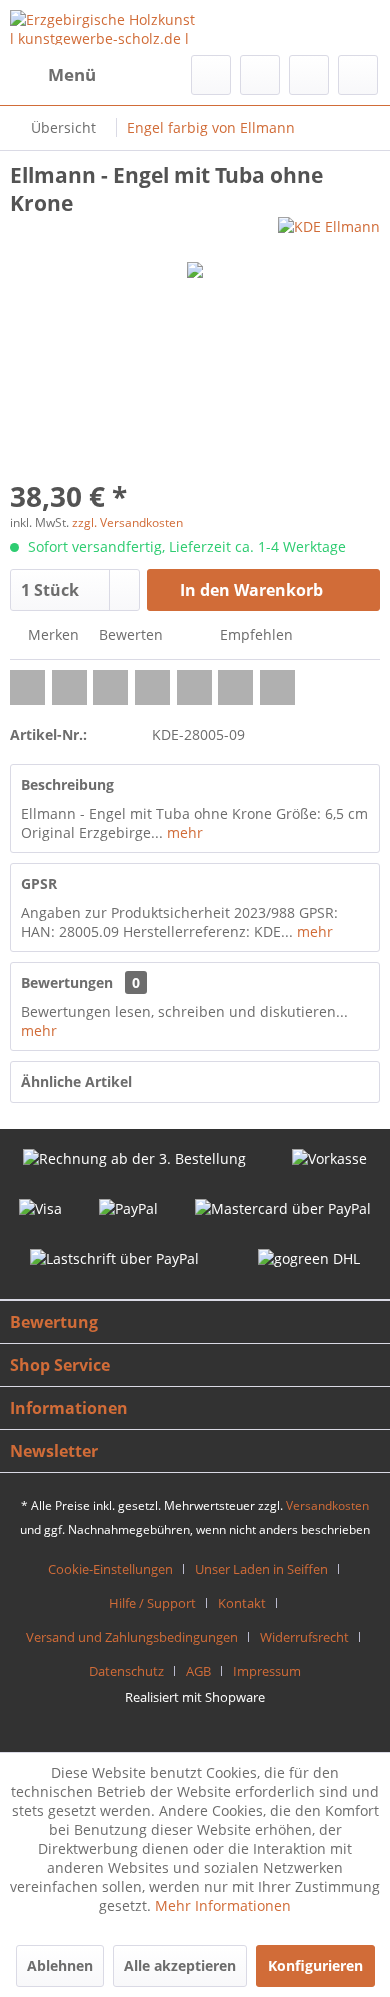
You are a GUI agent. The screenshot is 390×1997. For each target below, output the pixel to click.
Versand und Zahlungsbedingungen (132, 1637)
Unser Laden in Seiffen (261, 1569)
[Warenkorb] (358, 75)
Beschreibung (67, 784)
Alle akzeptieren (180, 1965)
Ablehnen (60, 1965)
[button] (27, 687)
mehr (183, 832)
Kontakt (242, 1603)
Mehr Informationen (223, 1905)
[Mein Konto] (309, 75)
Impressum (267, 1671)
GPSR (39, 883)
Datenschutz (126, 1671)
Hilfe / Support (152, 1603)
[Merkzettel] (260, 75)
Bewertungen (67, 982)
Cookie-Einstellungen (110, 1569)
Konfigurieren (315, 1965)
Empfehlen (254, 634)
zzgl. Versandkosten (127, 522)
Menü (72, 74)
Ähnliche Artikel (76, 1081)
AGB (198, 1671)
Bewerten (129, 634)
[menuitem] (53, 75)
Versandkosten (327, 1505)
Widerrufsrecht (304, 1637)
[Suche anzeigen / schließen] (211, 75)
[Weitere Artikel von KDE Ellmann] (329, 234)
